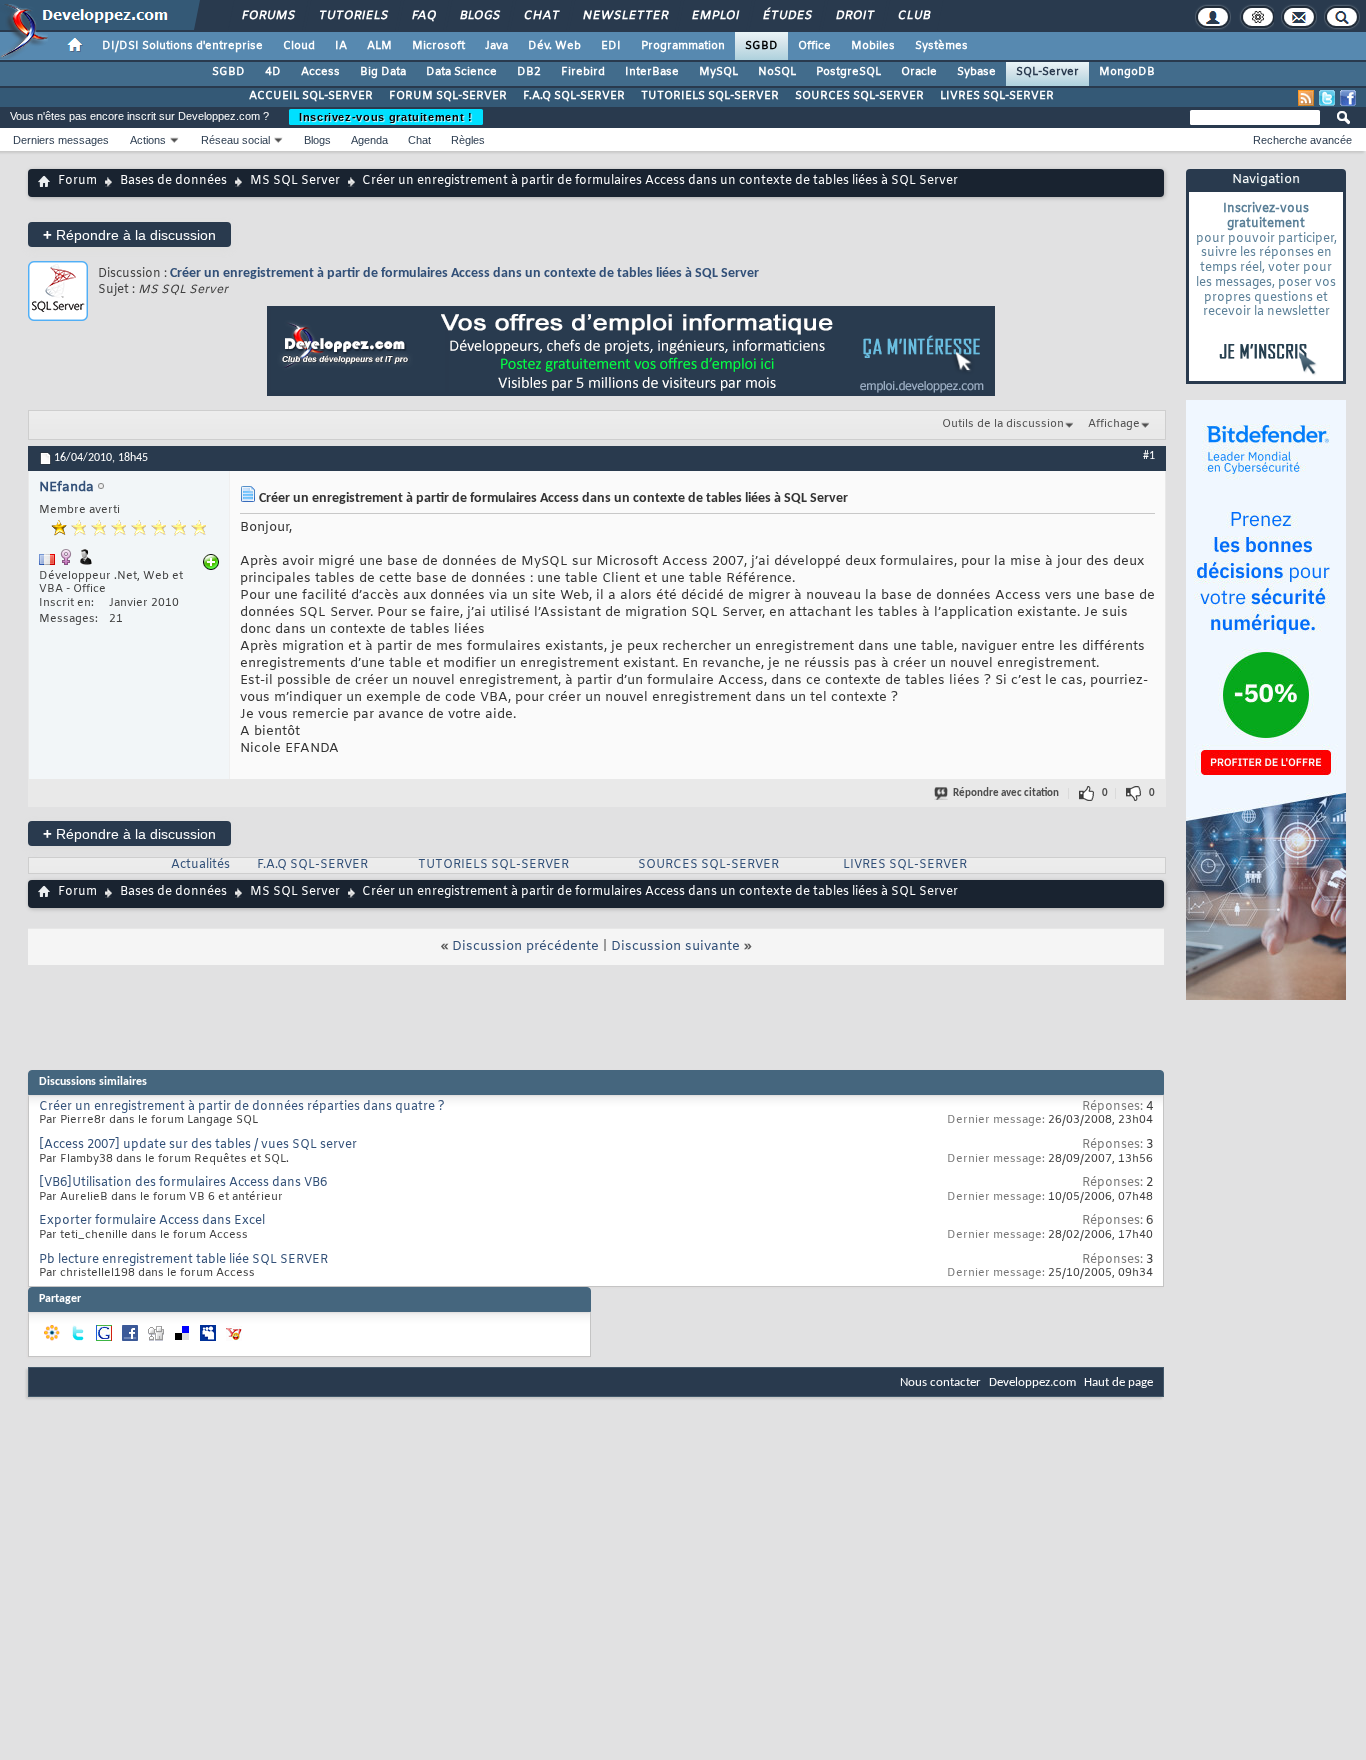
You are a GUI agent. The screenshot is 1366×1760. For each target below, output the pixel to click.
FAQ (423, 16)
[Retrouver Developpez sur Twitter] (1327, 98)
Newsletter (624, 16)
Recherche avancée (1302, 140)
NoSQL (777, 72)
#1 (1149, 456)
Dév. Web (554, 46)
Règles (468, 140)
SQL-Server (1047, 72)
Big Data (383, 72)
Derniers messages (61, 140)
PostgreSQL (848, 72)
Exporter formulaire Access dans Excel (152, 1221)
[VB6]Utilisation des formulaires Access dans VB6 (183, 1183)
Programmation (683, 46)
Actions (148, 140)
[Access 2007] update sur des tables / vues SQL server (198, 1145)
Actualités (200, 865)
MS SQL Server (295, 181)
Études (786, 16)
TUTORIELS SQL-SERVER (710, 96)
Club (913, 16)
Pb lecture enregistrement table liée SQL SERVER (183, 1260)
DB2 (529, 72)
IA (341, 46)
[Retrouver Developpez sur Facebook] (1348, 98)
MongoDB (1127, 72)
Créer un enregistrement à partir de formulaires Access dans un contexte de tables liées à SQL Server (464, 273)
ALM (379, 46)
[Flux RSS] (1306, 98)
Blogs (479, 16)
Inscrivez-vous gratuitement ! (386, 117)
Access (320, 72)
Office (814, 46)
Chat (540, 16)
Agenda (369, 140)
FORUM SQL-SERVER (448, 96)
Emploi (714, 16)
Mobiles (873, 46)
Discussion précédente (525, 946)
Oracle (919, 72)
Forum (77, 181)
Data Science (461, 72)
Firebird (583, 72)
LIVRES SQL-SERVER (997, 96)
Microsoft (438, 46)
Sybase (976, 72)
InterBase (652, 72)
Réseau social (235, 140)
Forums (267, 16)
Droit (854, 16)
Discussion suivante (675, 946)
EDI (611, 46)
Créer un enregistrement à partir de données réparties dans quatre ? (242, 1107)
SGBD (761, 46)
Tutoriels (352, 16)
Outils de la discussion (1003, 424)
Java (496, 46)
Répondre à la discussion (129, 234)
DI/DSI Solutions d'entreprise (182, 46)
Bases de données (173, 181)
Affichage (1114, 424)
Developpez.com (1032, 1382)
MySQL (718, 72)
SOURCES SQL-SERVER (859, 96)
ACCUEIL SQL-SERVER (311, 96)
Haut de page (1118, 1382)
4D (273, 72)
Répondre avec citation (1006, 793)
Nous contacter (940, 1382)
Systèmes (941, 46)
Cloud (299, 46)
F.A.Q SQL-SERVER (574, 96)
